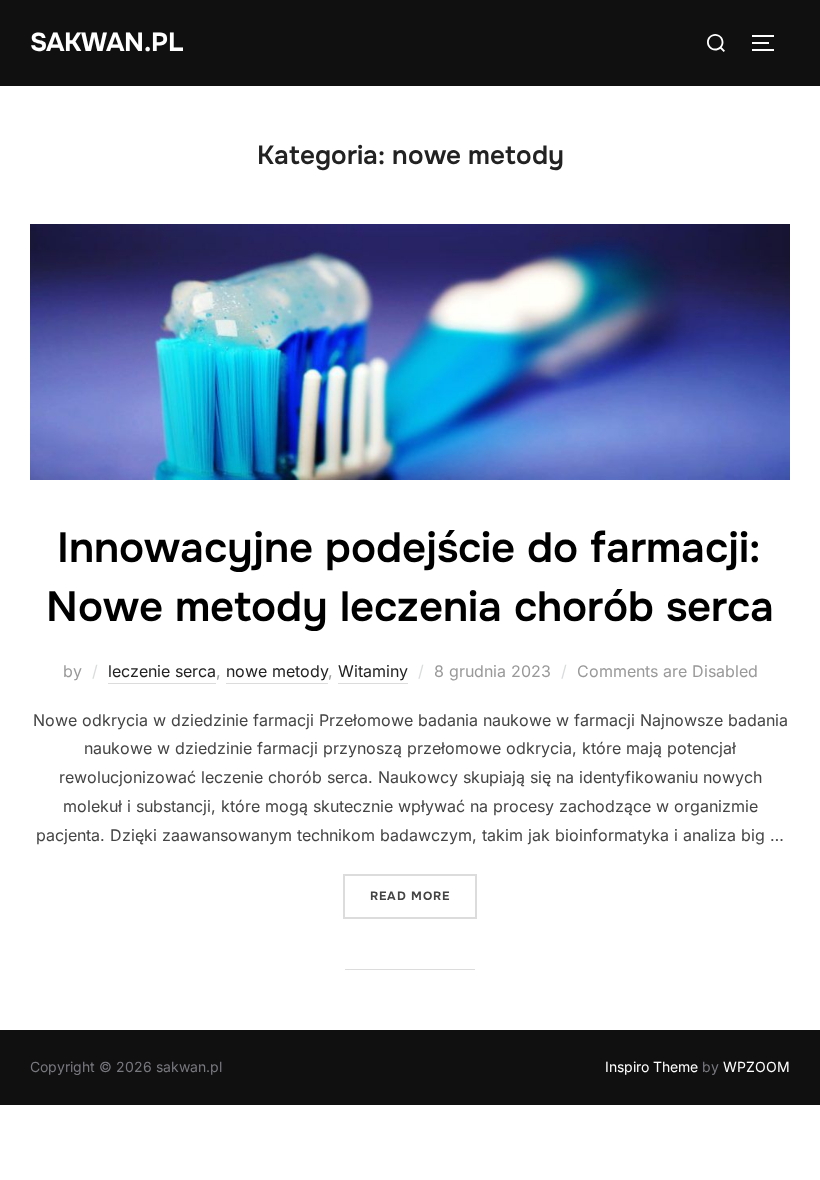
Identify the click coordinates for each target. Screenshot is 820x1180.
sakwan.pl (106, 42)
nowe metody (277, 671)
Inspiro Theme (651, 1066)
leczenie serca (162, 671)
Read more (423, 895)
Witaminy (373, 671)
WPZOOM (756, 1066)
